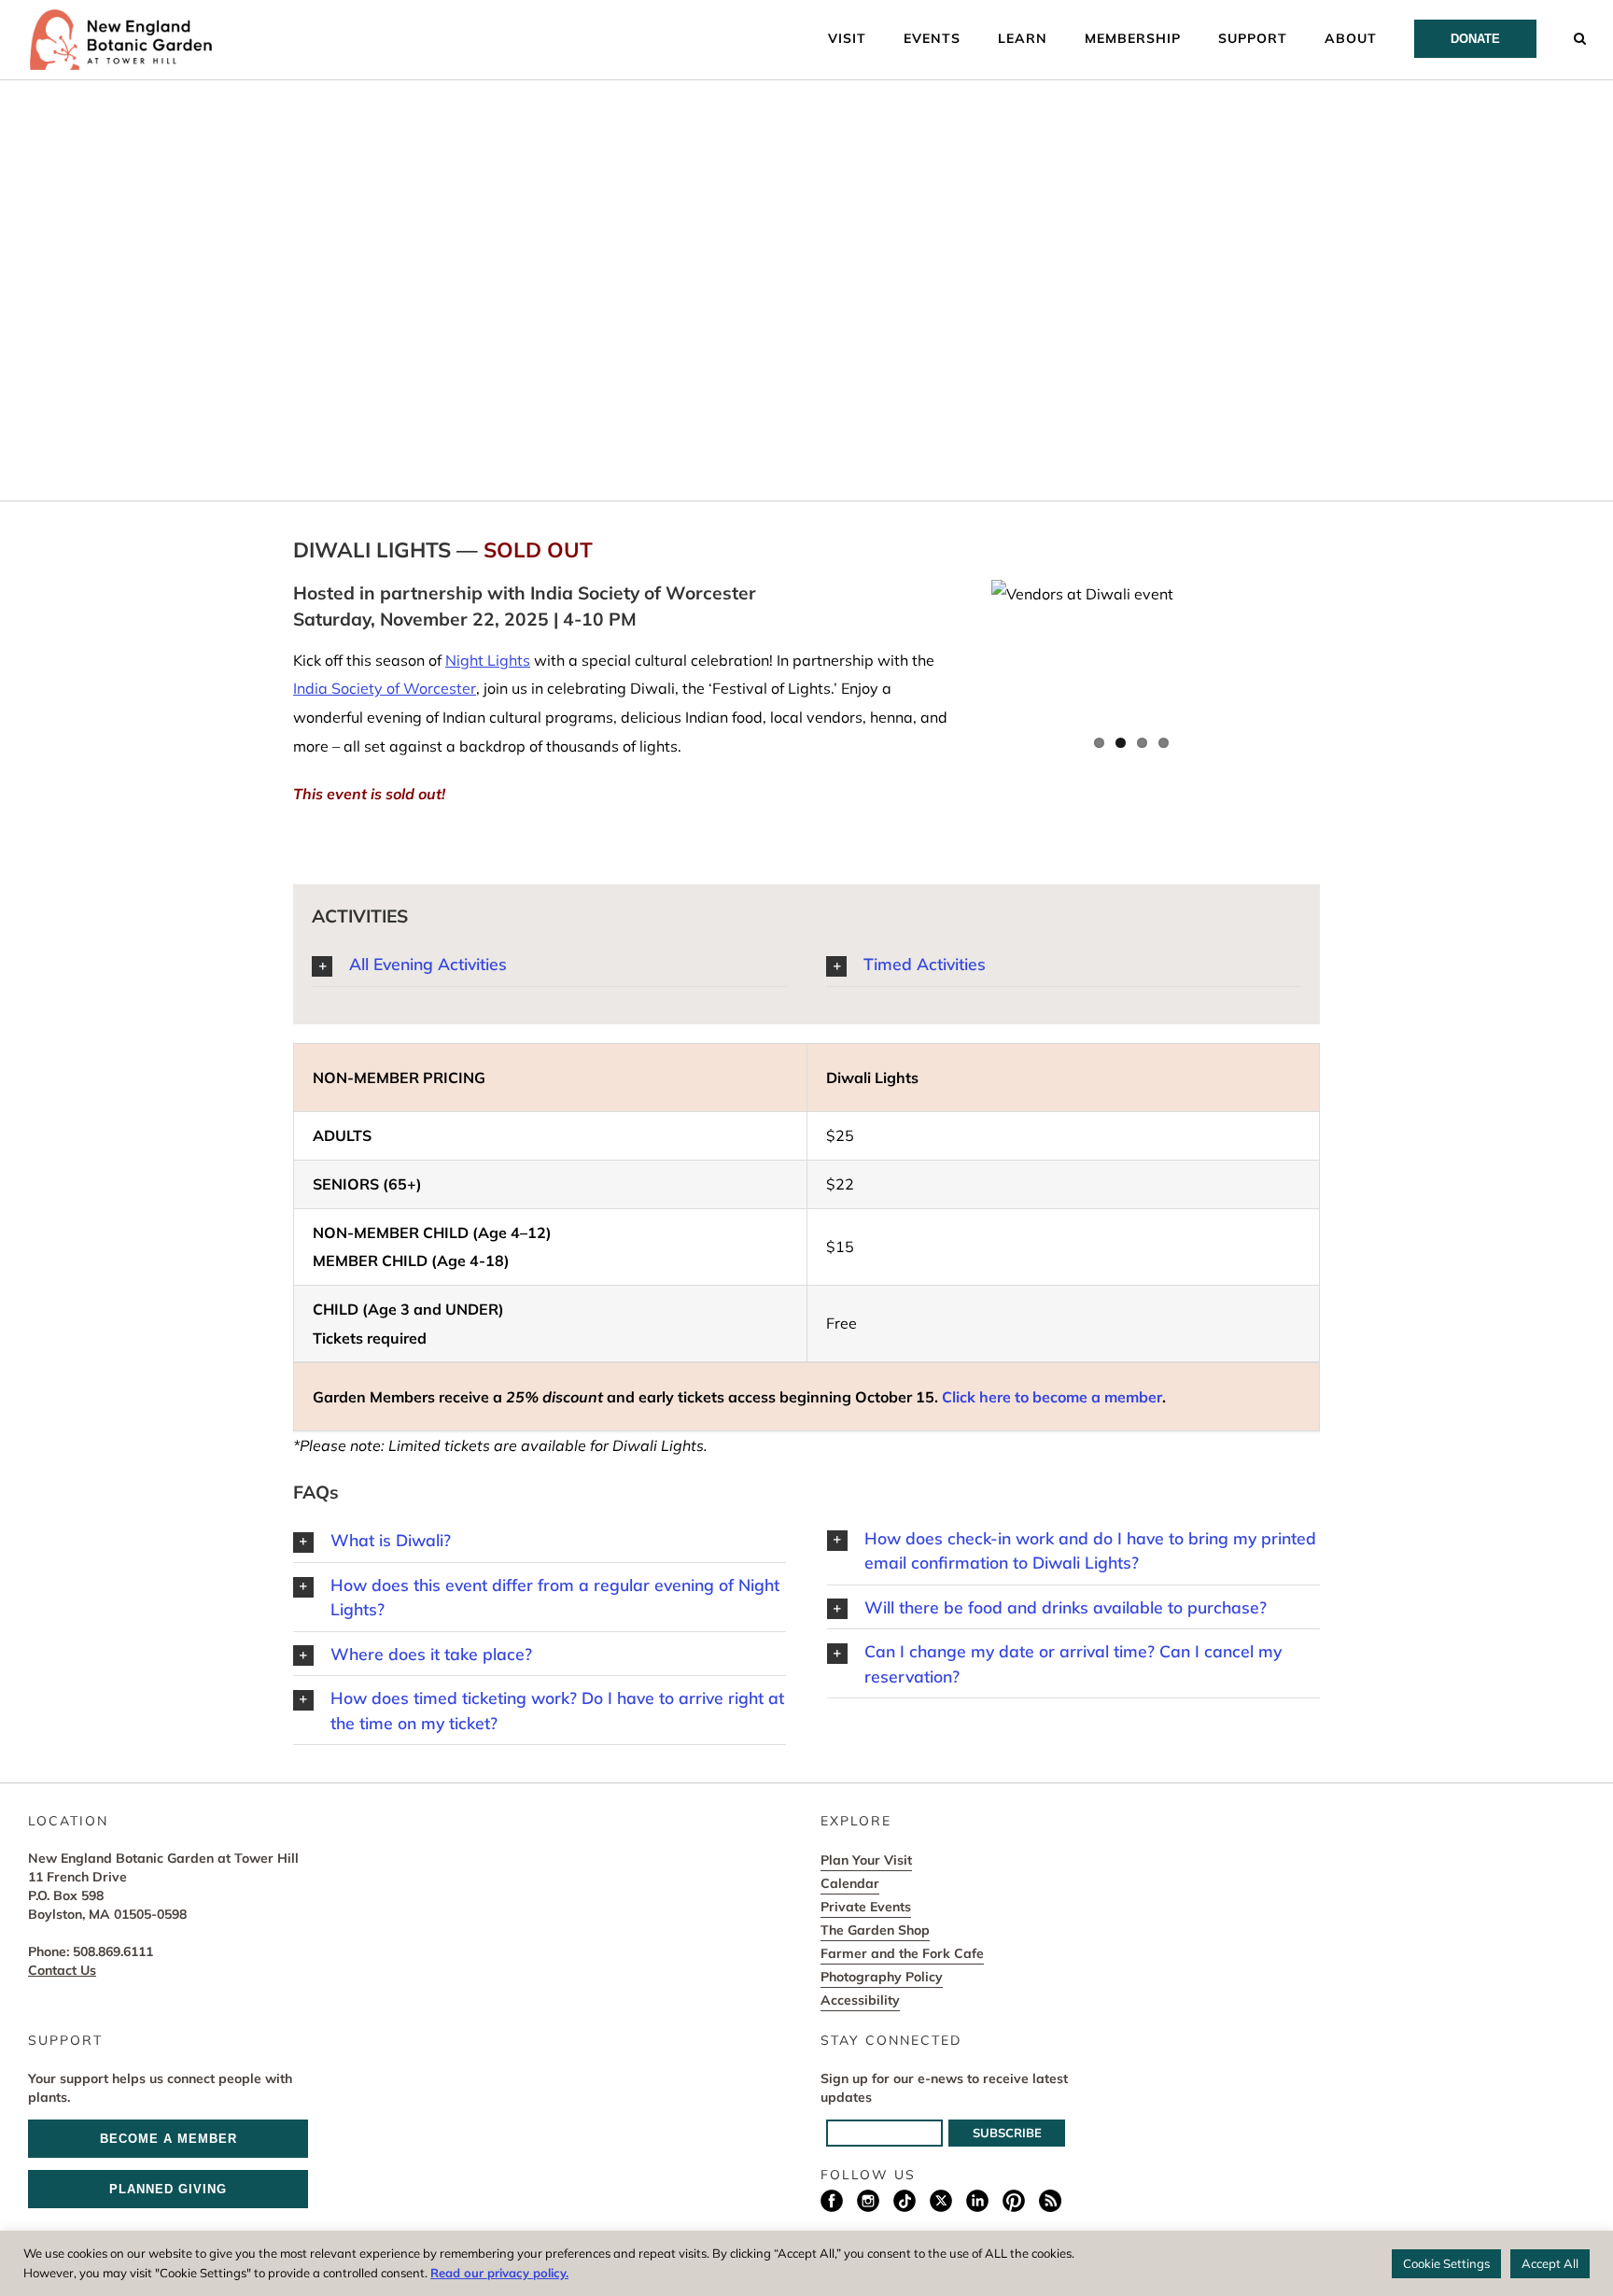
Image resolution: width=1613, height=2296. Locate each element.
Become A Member (168, 2139)
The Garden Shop (875, 1930)
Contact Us (62, 1970)
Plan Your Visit (866, 1860)
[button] (1580, 37)
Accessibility (860, 2000)
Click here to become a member (1052, 1397)
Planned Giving (168, 2189)
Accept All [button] (1550, 2263)
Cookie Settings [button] (1446, 2263)
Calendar (850, 1883)
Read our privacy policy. (499, 2273)
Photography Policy (882, 1977)
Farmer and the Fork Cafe (902, 1953)
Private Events (866, 1907)
